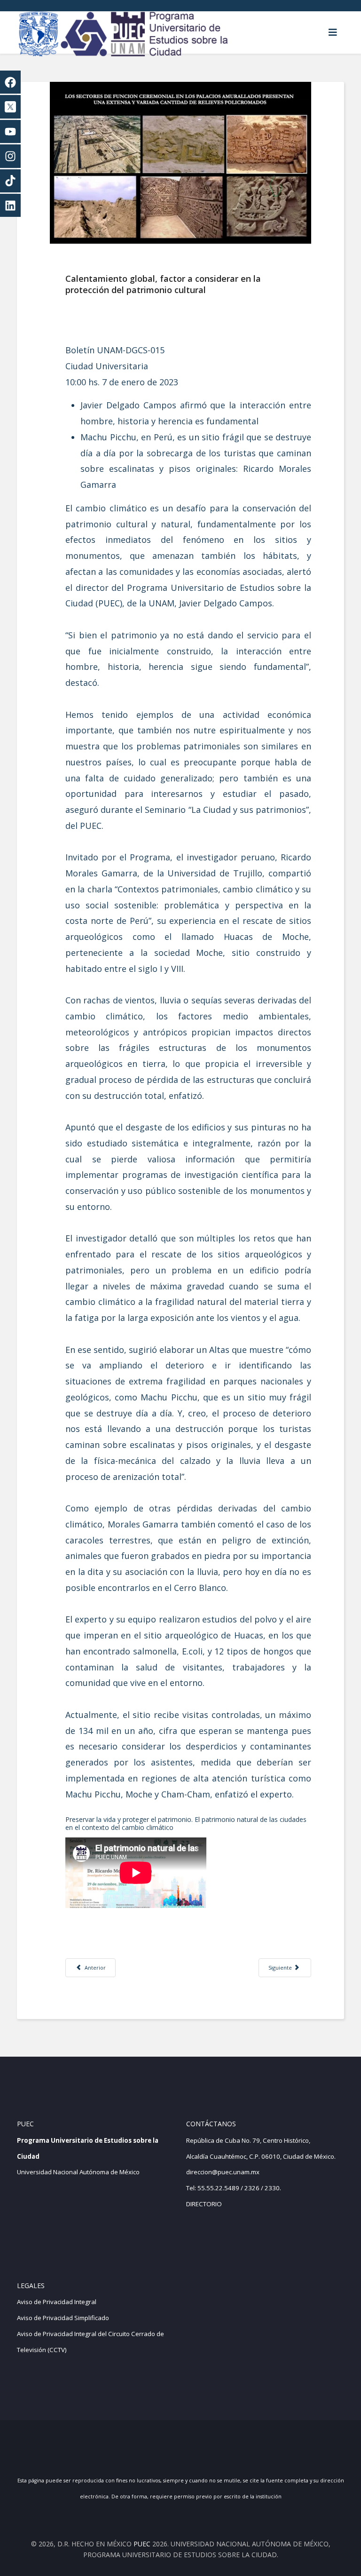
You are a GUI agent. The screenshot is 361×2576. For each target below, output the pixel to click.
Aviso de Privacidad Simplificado (63, 2318)
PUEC (142, 2544)
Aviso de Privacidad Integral (57, 2302)
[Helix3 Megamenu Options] (333, 32)
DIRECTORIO (204, 2204)
